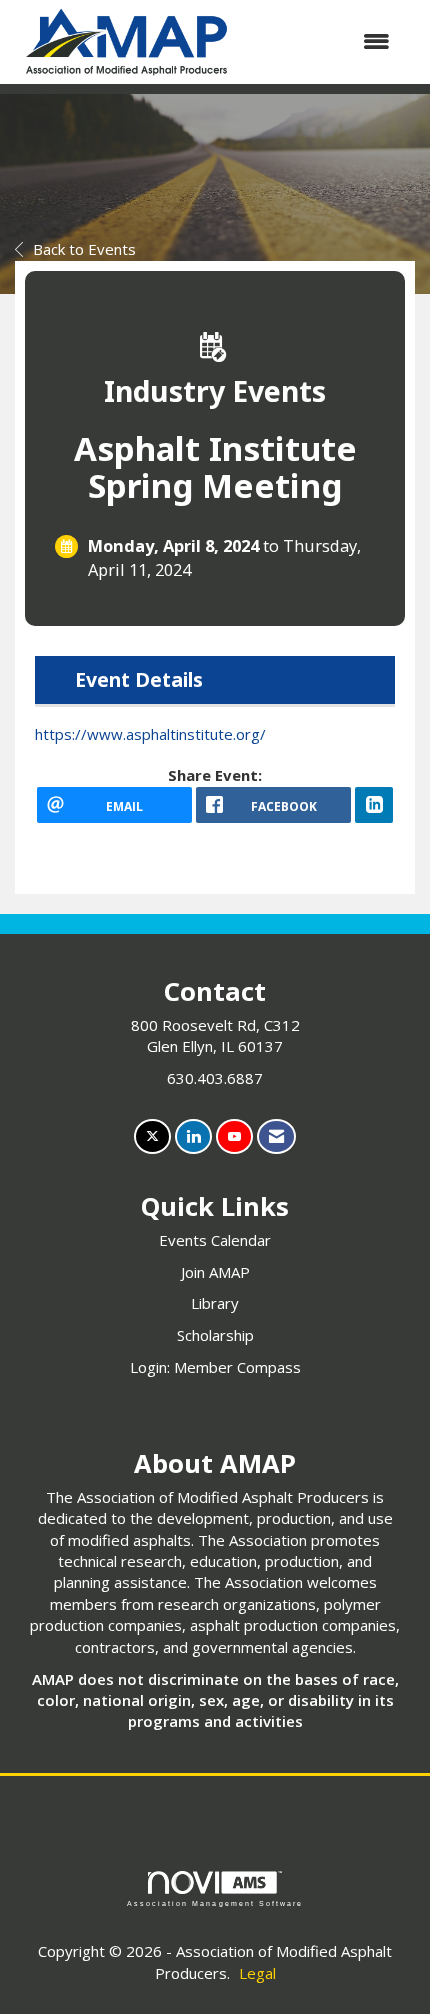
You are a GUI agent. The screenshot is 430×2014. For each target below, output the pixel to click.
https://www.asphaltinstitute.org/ (150, 734)
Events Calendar (215, 1240)
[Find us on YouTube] (234, 1136)
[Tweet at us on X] (152, 1136)
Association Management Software (215, 1903)
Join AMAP (215, 1272)
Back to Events (84, 249)
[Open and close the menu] (324, 41)
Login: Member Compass (215, 1367)
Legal (257, 1973)
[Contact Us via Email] (276, 1136)
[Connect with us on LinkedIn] (193, 1136)
